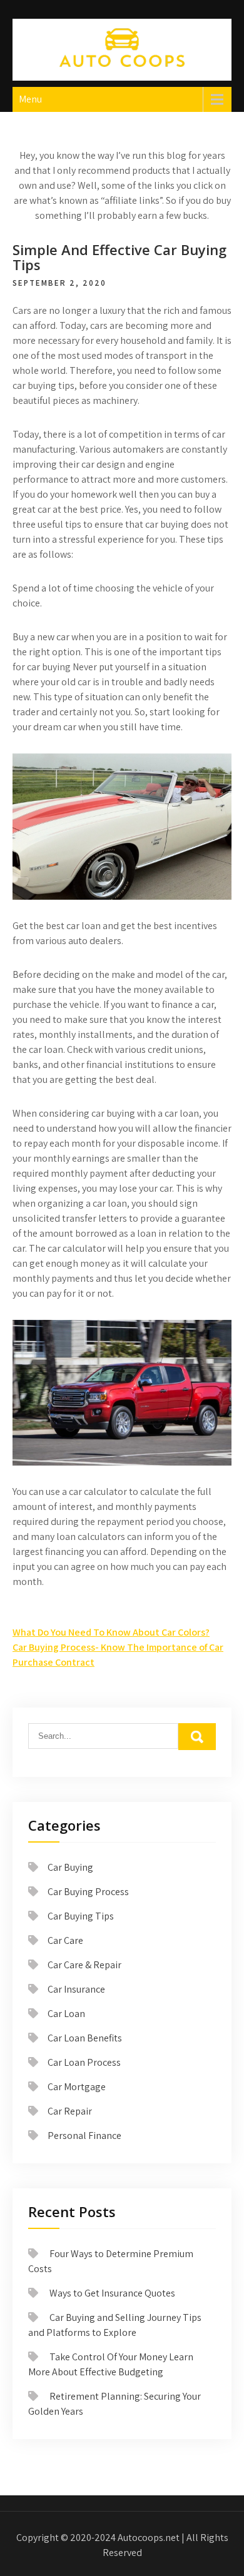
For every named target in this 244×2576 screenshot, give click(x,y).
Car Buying (70, 1867)
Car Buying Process (88, 1892)
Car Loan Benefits (85, 2038)
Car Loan (66, 2014)
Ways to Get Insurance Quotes (112, 2293)
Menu (30, 99)
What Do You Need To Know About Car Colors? (111, 1632)
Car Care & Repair (84, 1965)
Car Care (65, 1940)
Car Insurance (76, 1989)
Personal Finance (84, 2136)
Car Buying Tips (81, 1916)
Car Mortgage (77, 2087)
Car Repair (70, 2111)
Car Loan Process (84, 2062)
